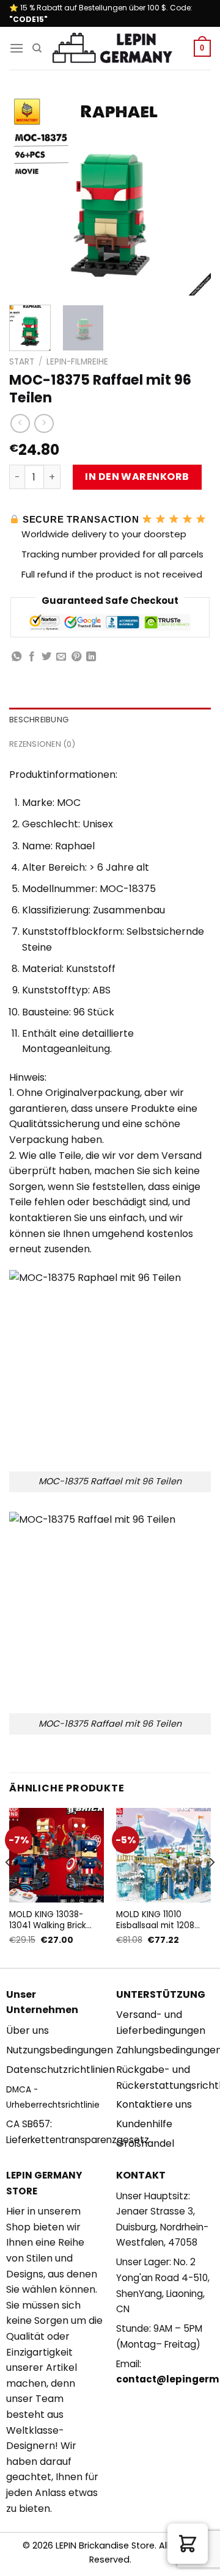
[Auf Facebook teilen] (32, 657)
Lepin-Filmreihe (77, 362)
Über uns (28, 2030)
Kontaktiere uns (154, 2104)
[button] (188, 2544)
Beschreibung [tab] (39, 720)
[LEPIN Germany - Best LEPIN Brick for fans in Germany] (112, 49)
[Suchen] (37, 48)
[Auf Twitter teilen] (46, 657)
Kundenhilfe (144, 2124)
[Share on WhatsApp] (16, 657)
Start (22, 362)
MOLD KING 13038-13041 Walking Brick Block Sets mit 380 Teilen (48, 1920)
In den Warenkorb (137, 477)
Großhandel (145, 2143)
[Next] (191, 195)
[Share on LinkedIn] (91, 657)
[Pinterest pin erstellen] (76, 657)
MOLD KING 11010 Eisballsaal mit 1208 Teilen (155, 1920)
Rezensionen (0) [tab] (42, 744)
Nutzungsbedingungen (60, 2050)
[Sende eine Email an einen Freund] (61, 657)
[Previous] (29, 195)
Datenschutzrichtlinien (61, 2070)
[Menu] (16, 48)
